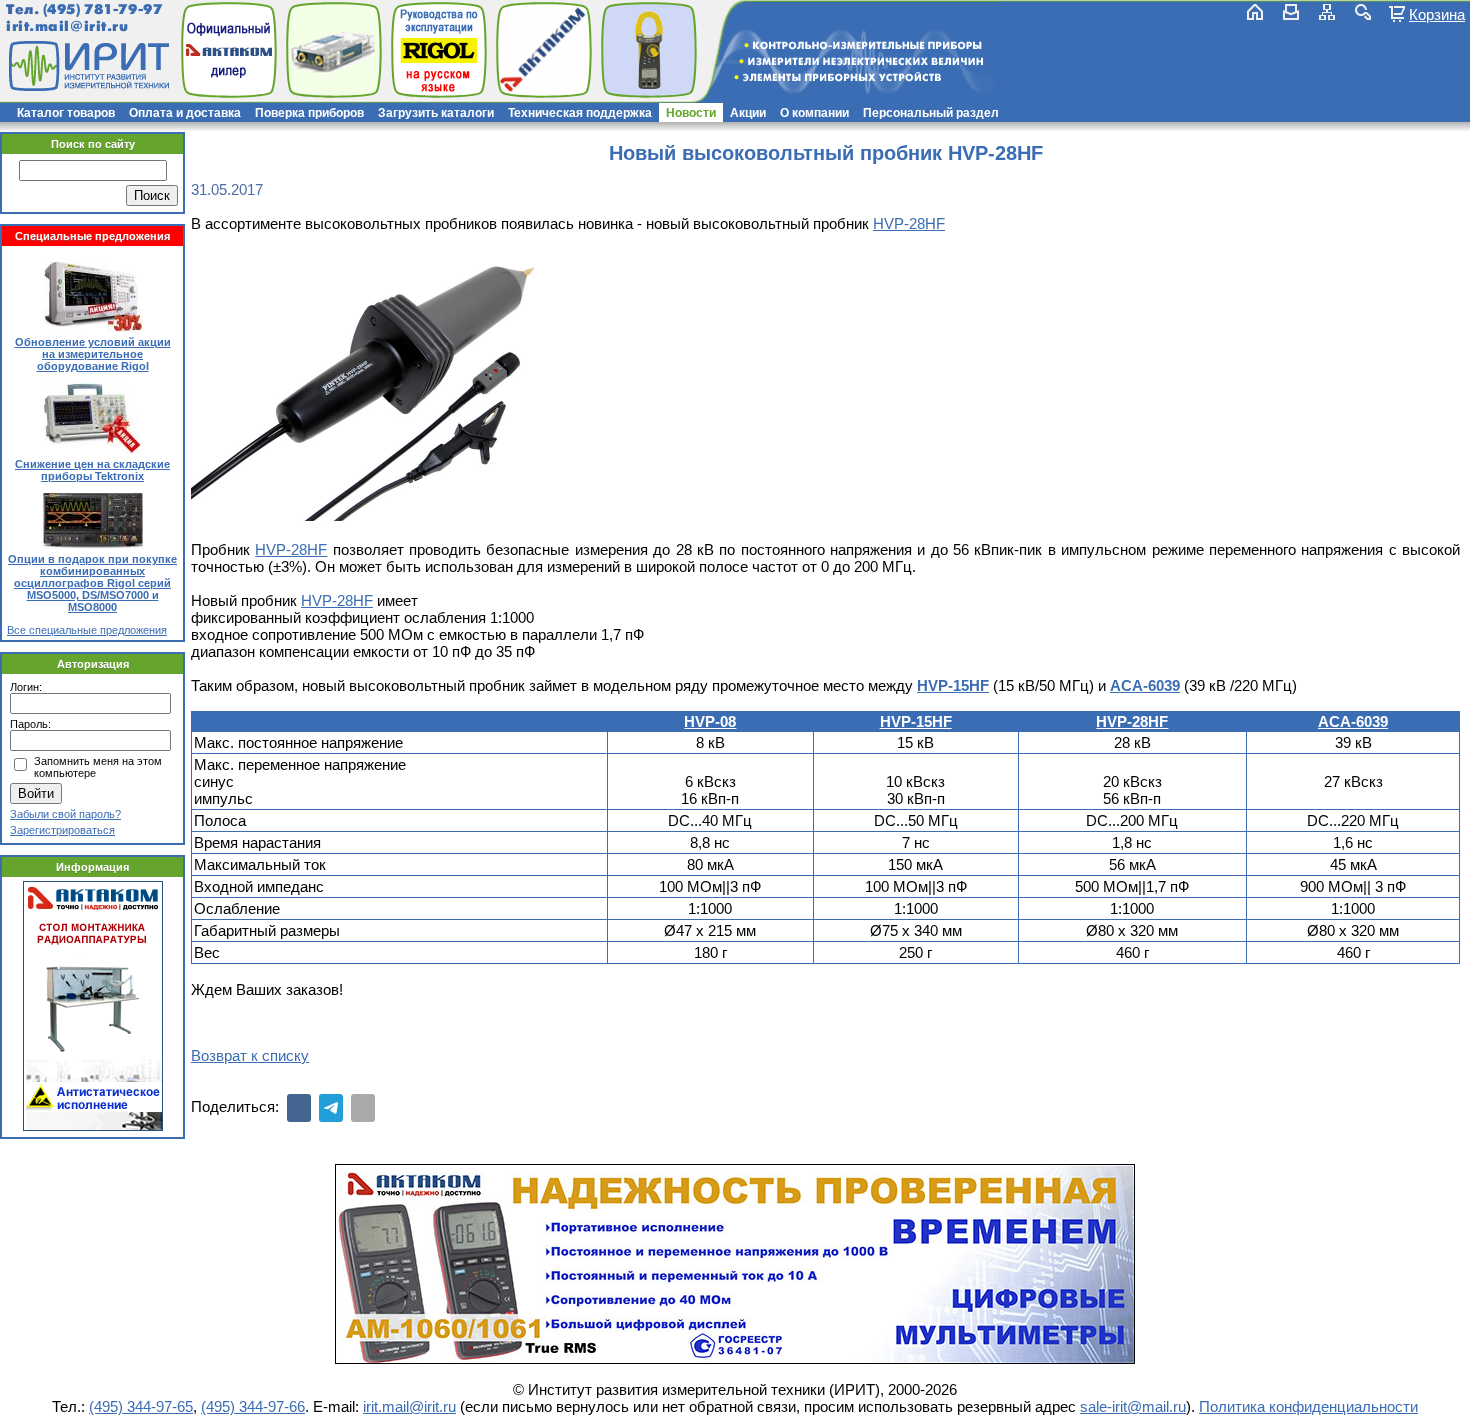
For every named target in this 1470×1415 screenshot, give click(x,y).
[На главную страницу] (87, 66)
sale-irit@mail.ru (1133, 1406)
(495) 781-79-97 (102, 9)
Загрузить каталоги (436, 113)
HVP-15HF (953, 685)
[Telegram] (331, 1108)
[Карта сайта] (1327, 12)
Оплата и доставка (185, 113)
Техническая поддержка (580, 113)
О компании (814, 113)
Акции (748, 113)
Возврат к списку (250, 1055)
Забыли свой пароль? (65, 814)
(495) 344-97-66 (253, 1406)
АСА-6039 (1145, 685)
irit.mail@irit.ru (67, 26)
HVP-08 (710, 721)
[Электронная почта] (363, 1108)
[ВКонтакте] (299, 1108)
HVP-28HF (909, 223)
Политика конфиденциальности (1308, 1406)
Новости (691, 113)
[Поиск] (1363, 12)
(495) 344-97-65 (141, 1406)
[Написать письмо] (1291, 12)
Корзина (1437, 14)
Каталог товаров (66, 113)
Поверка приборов (309, 113)
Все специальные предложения (87, 630)
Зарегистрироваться (62, 830)
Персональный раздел (931, 113)
